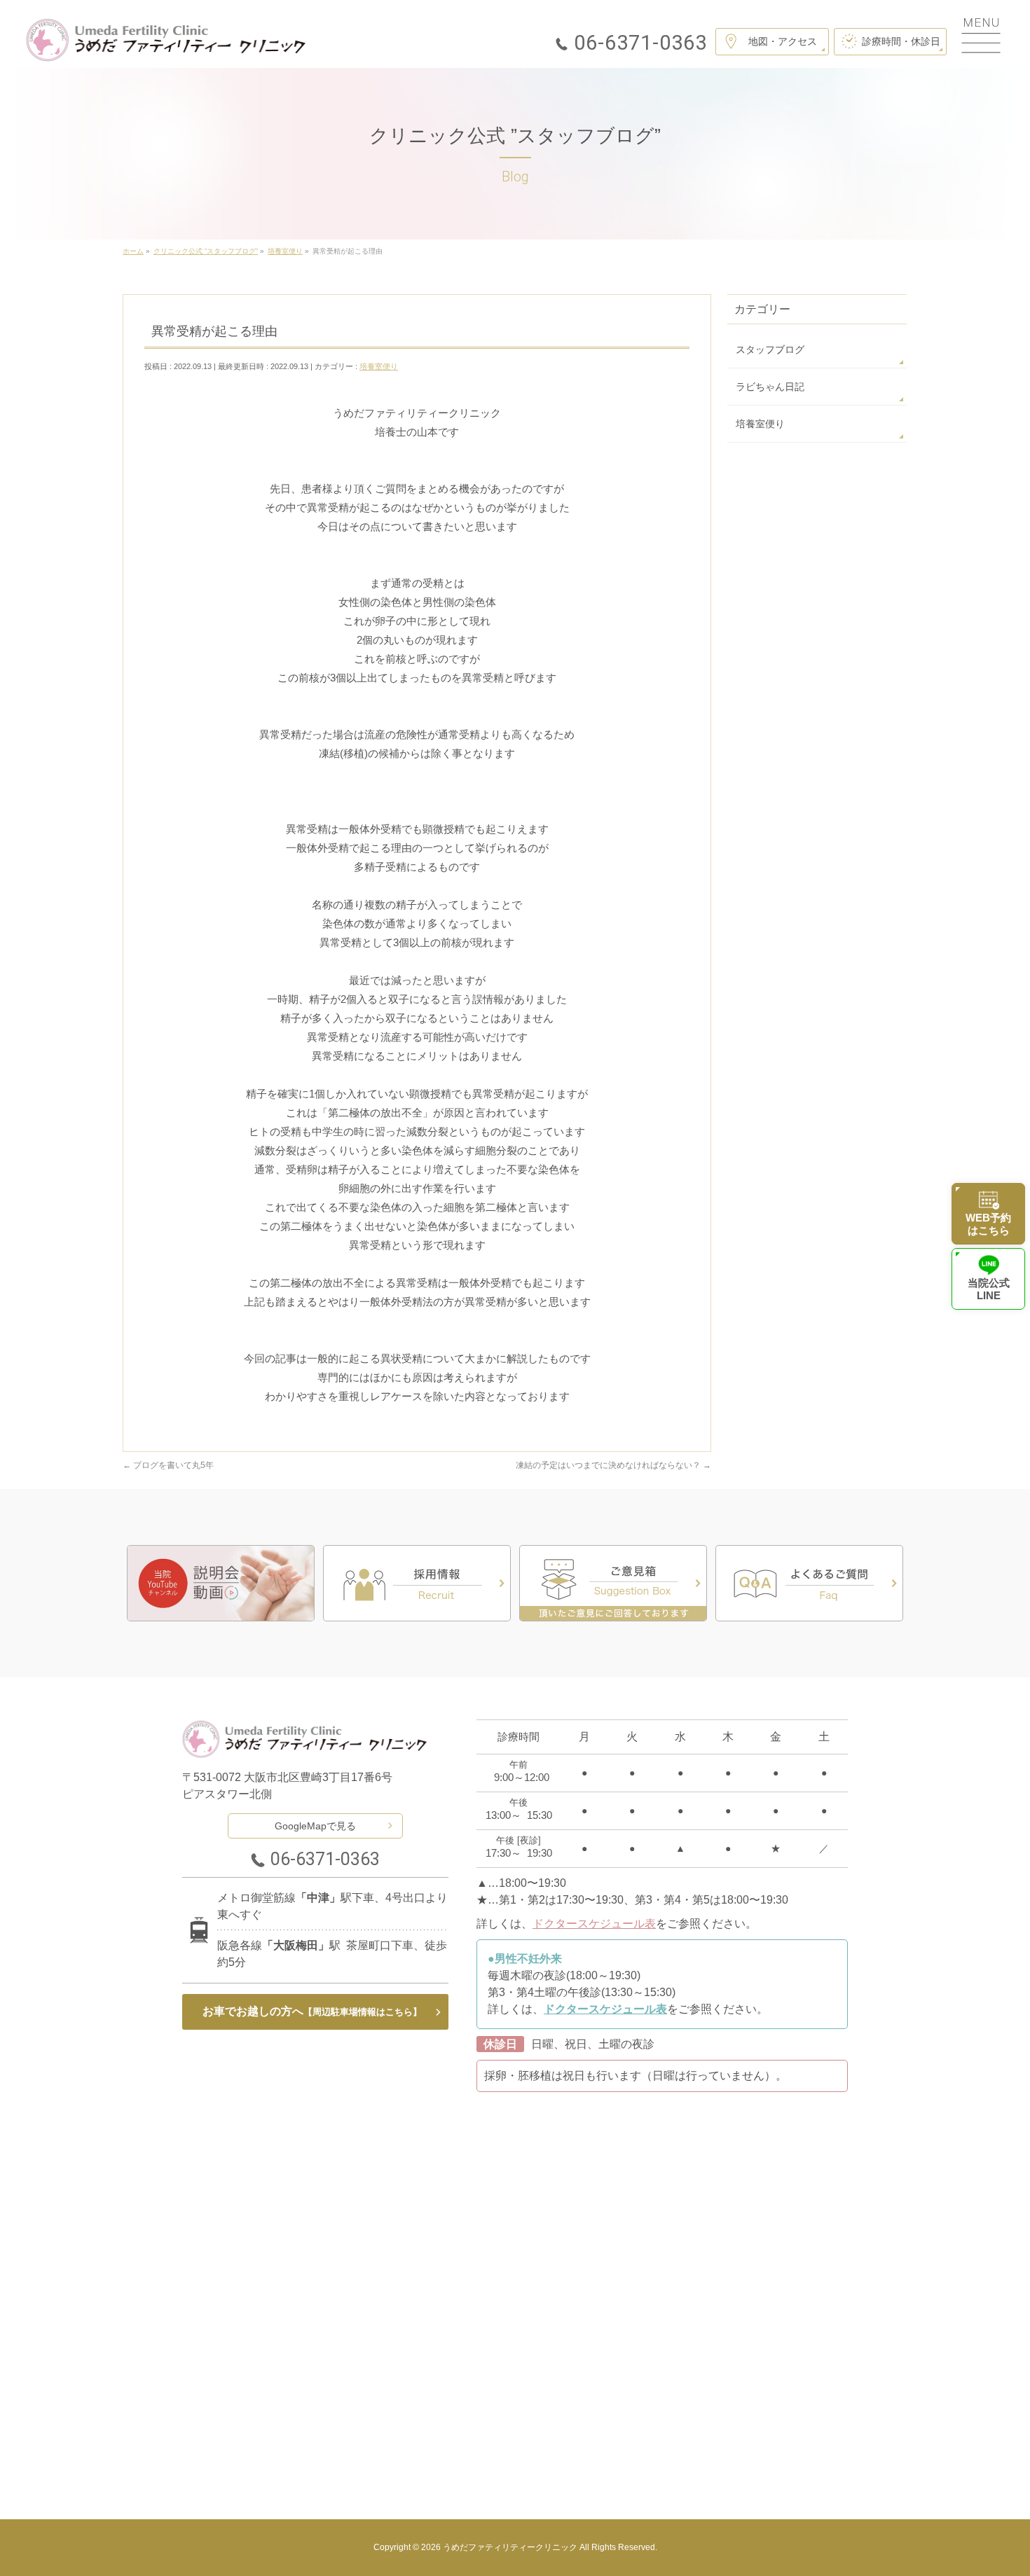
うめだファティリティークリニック (510, 2547)
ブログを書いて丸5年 (168, 1465)
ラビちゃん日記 (770, 387)
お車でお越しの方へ (312, 2011)
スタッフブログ (770, 349)
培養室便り (379, 366)
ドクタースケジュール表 (594, 1924)
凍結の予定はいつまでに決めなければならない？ (613, 1465)
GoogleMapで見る (315, 1826)
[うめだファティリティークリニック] (166, 40)
